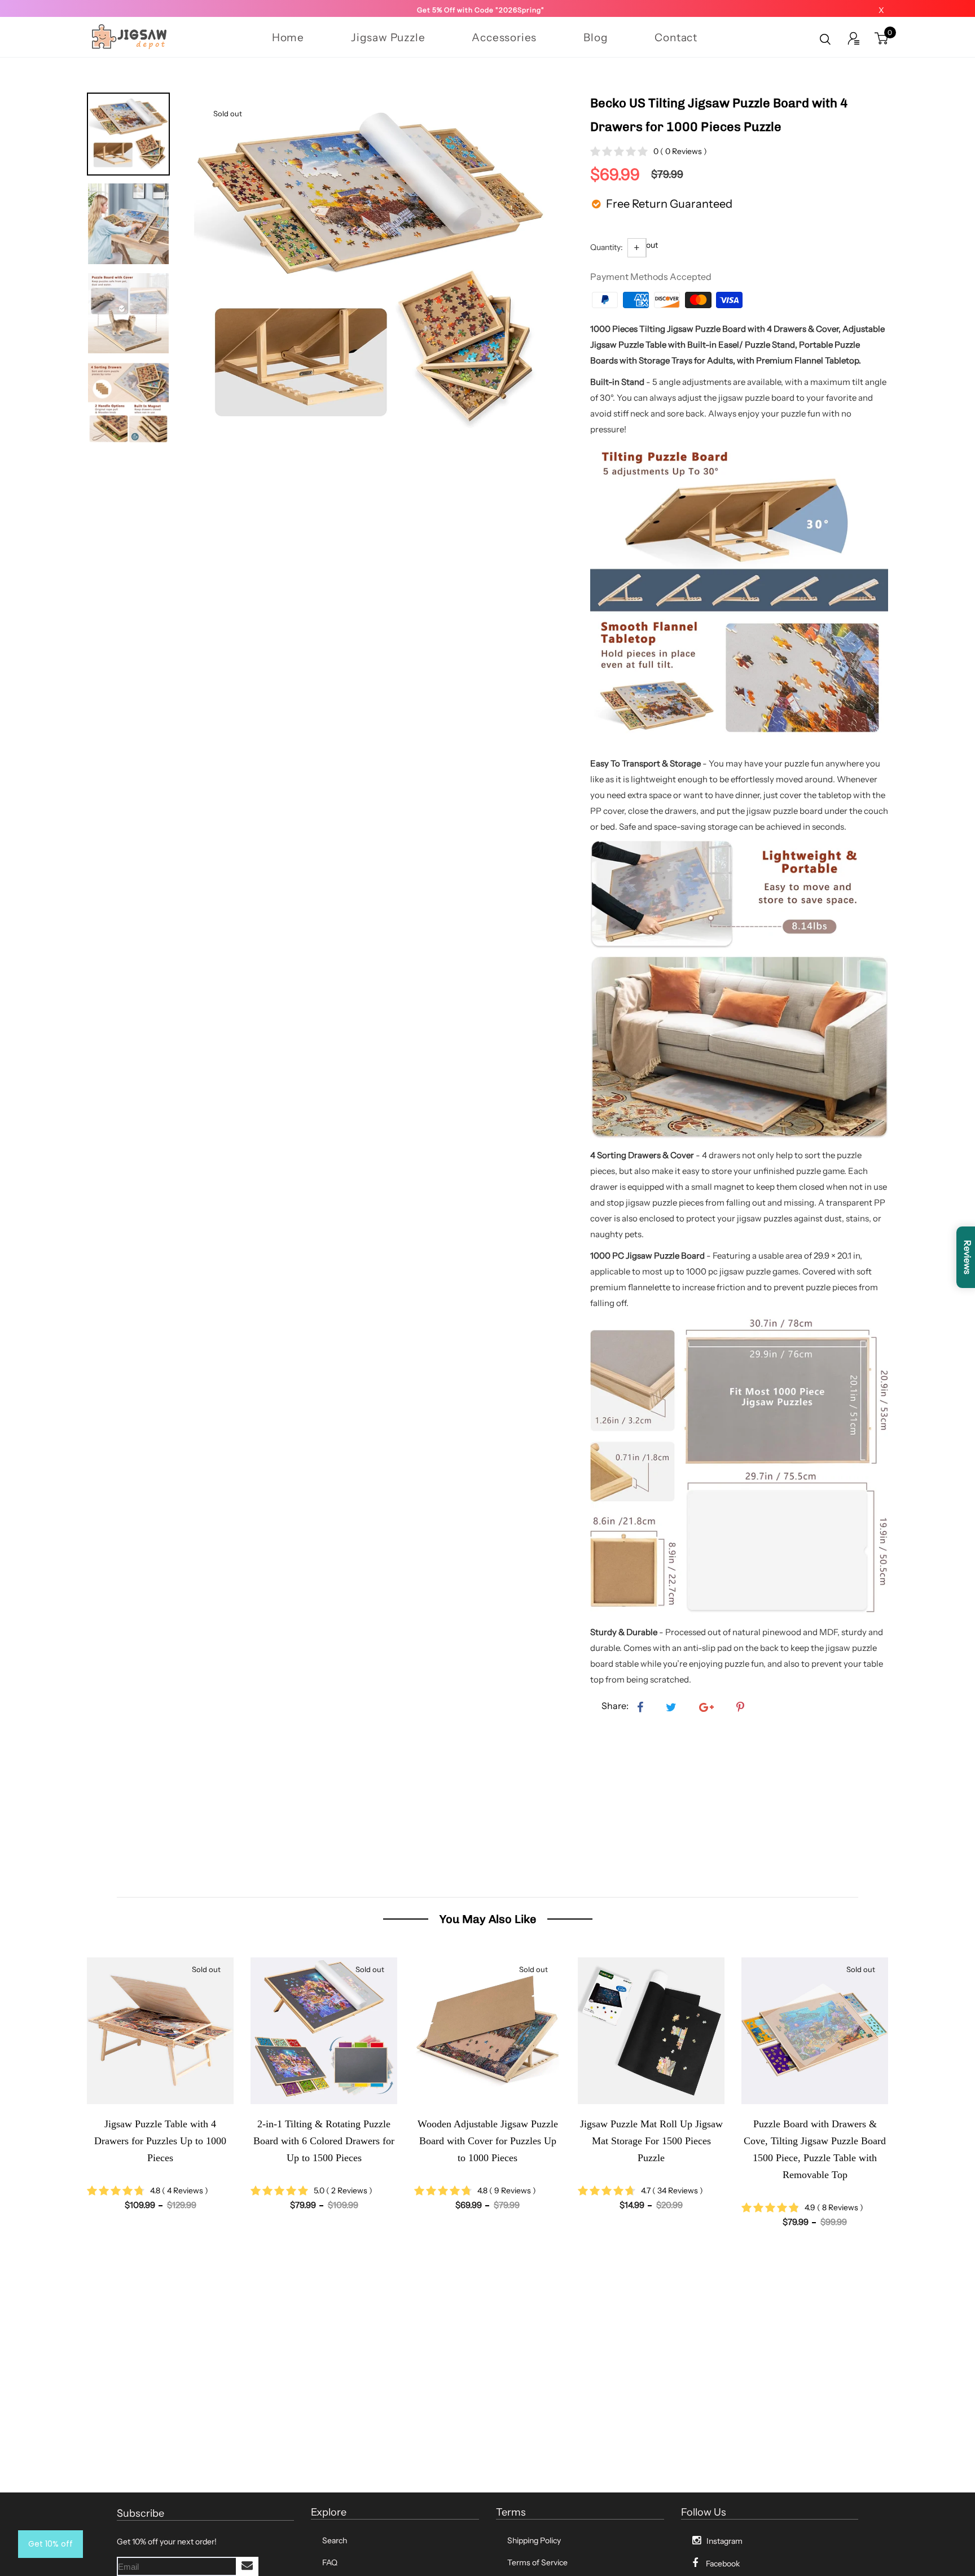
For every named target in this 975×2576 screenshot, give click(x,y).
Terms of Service (537, 2562)
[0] (881, 40)
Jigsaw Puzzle (388, 38)
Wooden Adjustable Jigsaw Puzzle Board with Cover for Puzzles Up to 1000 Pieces (324, 2141)
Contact (676, 38)
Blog (596, 38)
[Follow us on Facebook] (640, 1708)
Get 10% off (50, 2544)
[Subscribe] (247, 2566)
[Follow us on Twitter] (671, 1708)
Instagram (724, 2541)
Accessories (504, 38)
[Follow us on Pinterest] (740, 1708)
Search (335, 2540)
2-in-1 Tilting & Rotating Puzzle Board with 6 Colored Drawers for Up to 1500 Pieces (160, 2141)
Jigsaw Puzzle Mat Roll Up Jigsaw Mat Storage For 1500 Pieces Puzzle (488, 2141)
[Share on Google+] (706, 1708)
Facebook (723, 2564)
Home (288, 38)
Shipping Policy (534, 2540)
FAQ (330, 2562)
